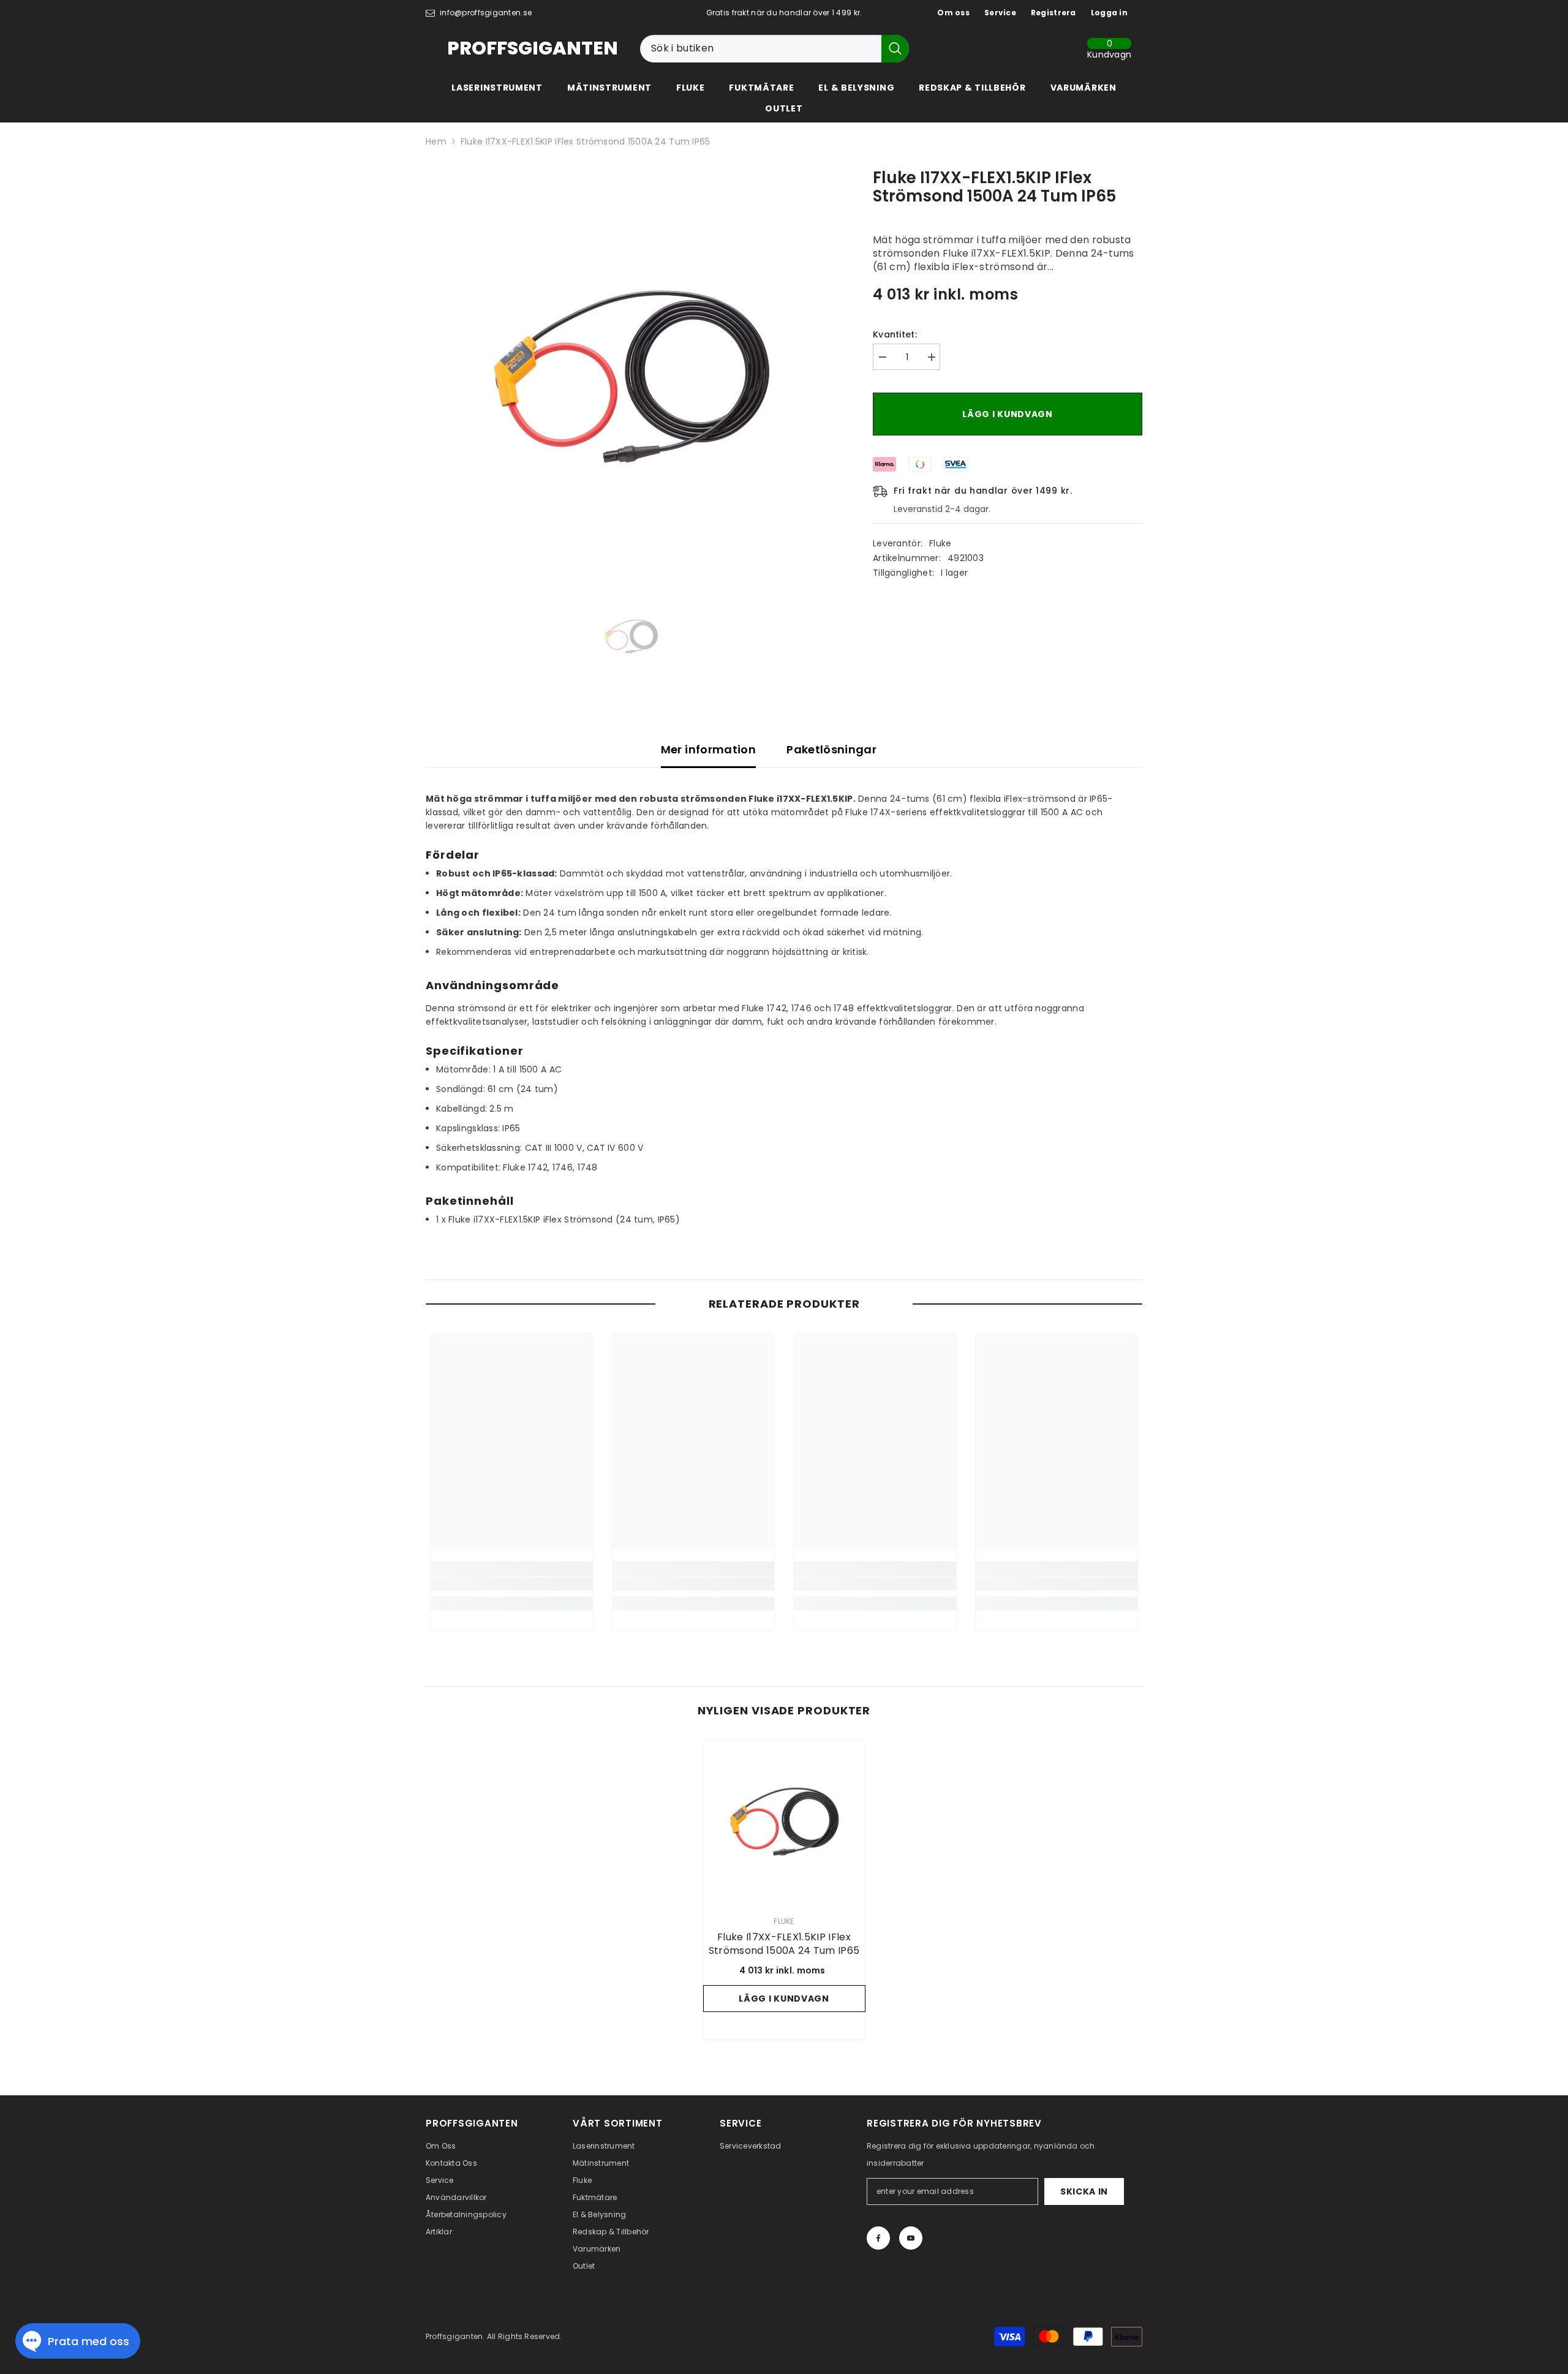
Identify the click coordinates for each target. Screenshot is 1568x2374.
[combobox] (761, 49)
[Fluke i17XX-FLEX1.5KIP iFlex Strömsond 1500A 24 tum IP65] (784, 1821)
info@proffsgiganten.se (486, 13)
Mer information (708, 749)
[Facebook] (878, 2238)
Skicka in (1084, 2191)
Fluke (940, 543)
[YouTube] (911, 2238)
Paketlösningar (831, 749)
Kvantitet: (895, 334)
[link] (512, 1584)
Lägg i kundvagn (1008, 414)
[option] (631, 376)
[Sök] (775, 49)
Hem (436, 141)
